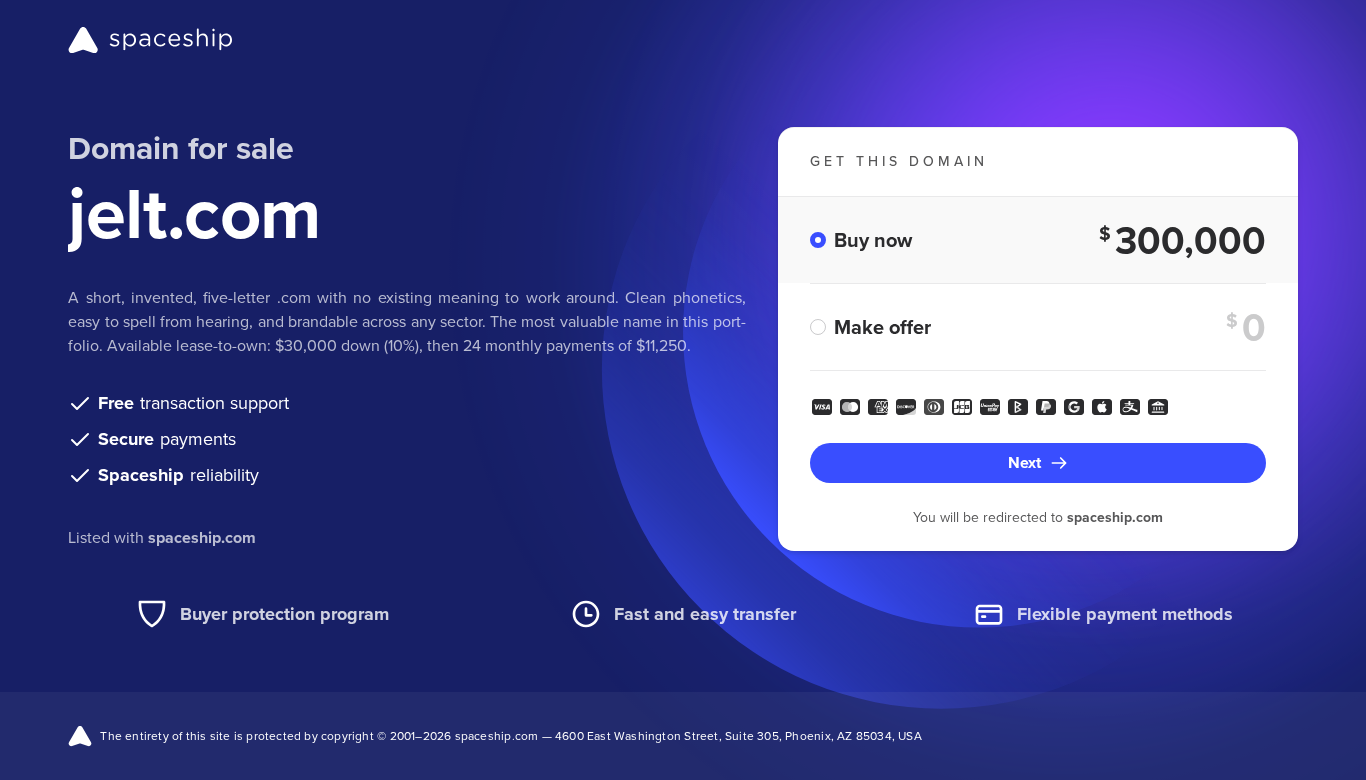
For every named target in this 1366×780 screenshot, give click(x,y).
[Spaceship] (150, 40)
